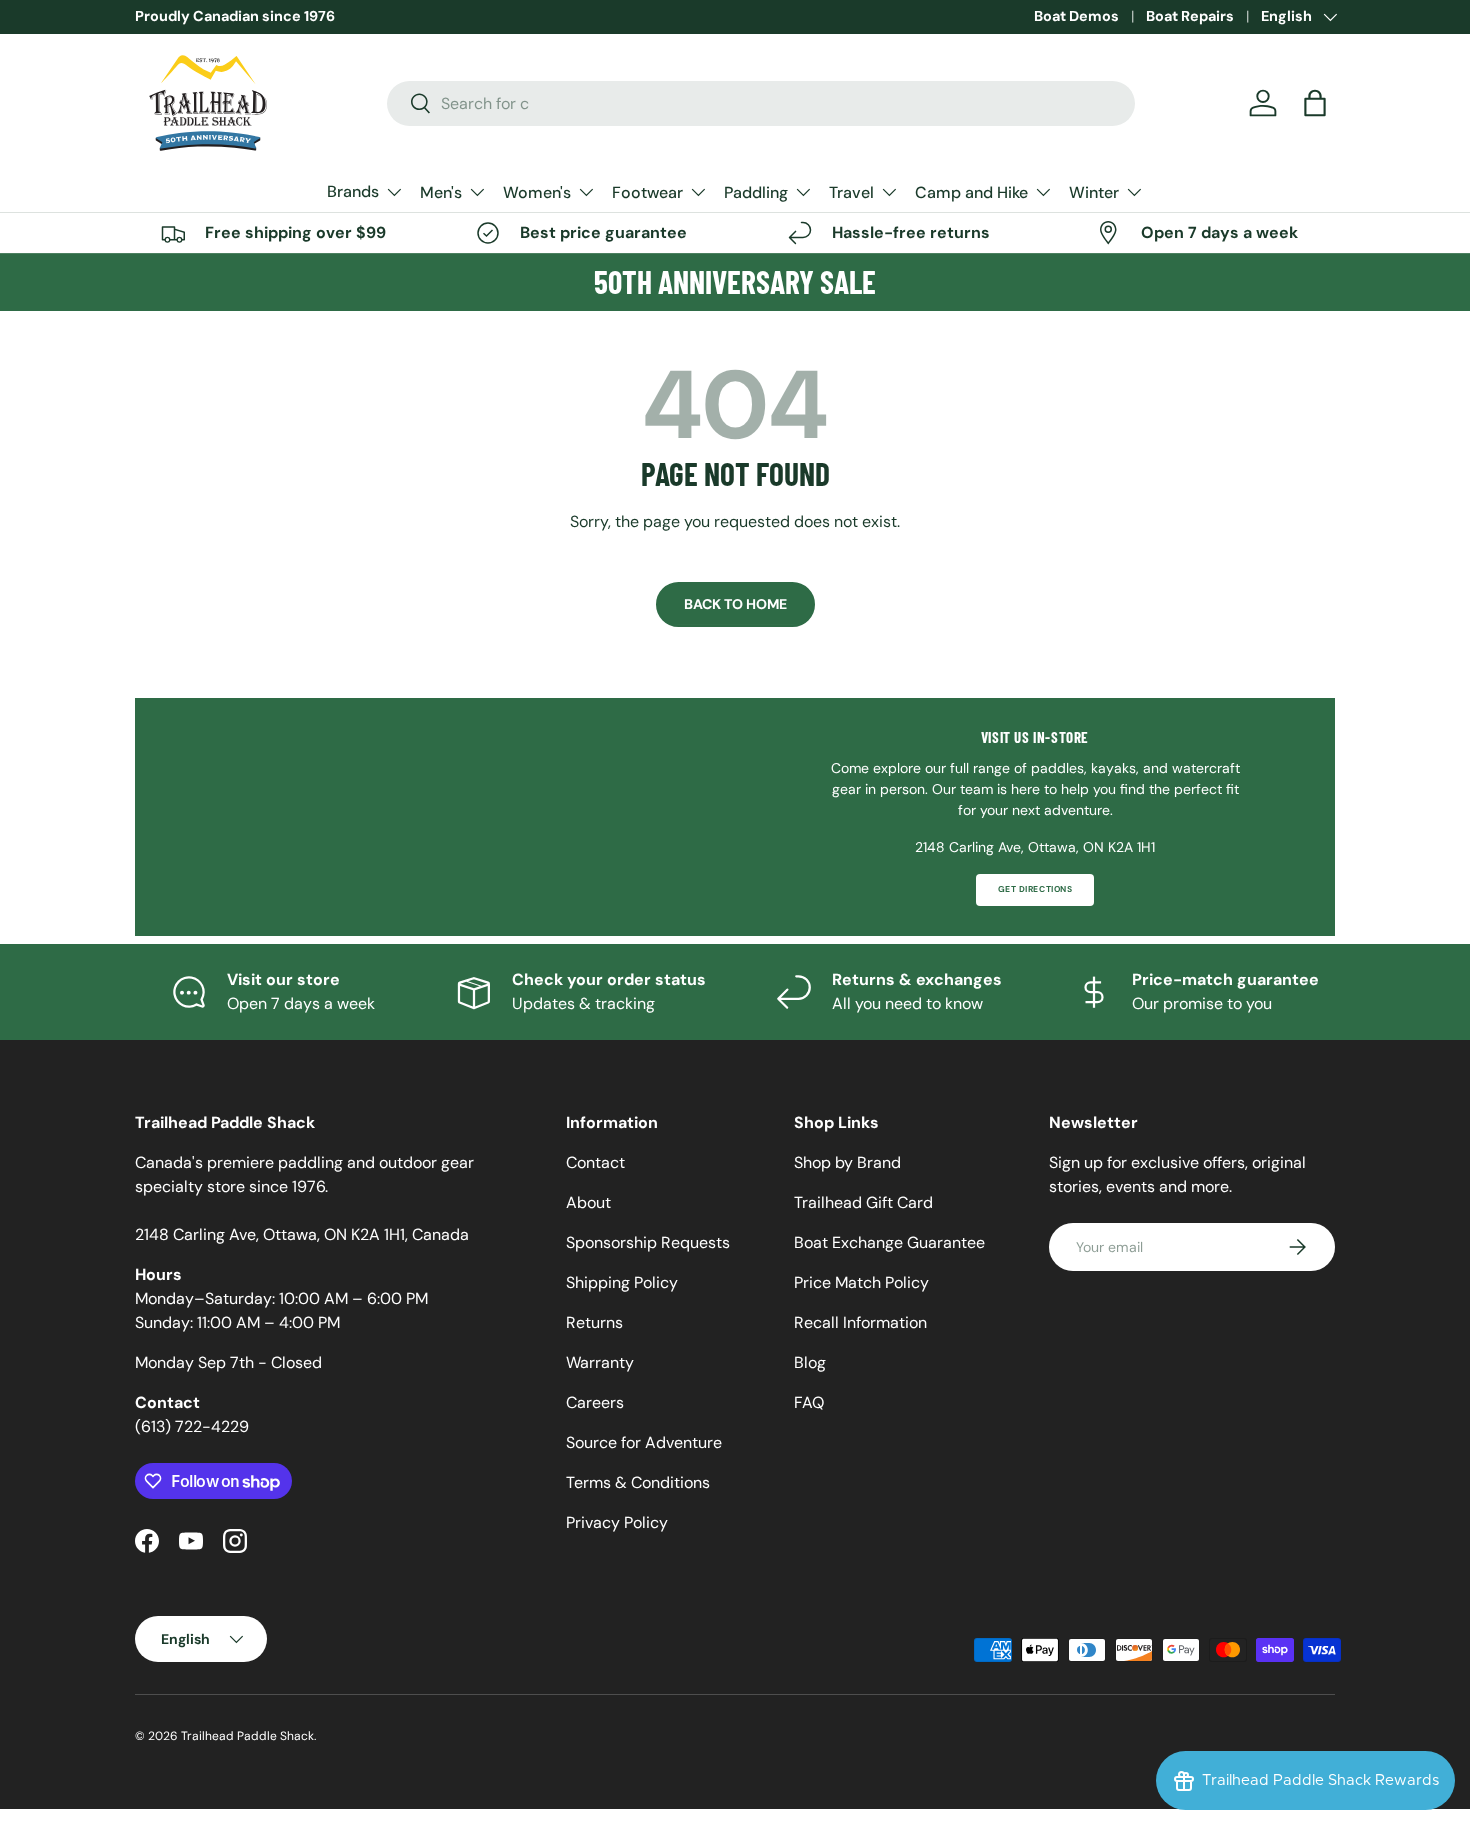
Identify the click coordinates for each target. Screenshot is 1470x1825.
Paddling (756, 192)
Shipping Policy (622, 1282)
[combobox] (761, 103)
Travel (851, 192)
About (588, 1202)
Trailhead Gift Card (863, 1202)
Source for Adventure (644, 1442)
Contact (595, 1162)
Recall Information (860, 1322)
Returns (594, 1322)
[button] (1315, 103)
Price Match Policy (861, 1282)
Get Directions (1035, 889)
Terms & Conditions (638, 1482)
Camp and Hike (971, 192)
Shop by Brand (847, 1162)
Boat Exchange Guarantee (889, 1242)
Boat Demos (1076, 16)
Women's (537, 192)
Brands (353, 191)
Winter (1094, 192)
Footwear (647, 192)
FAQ (809, 1402)
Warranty (600, 1362)
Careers (595, 1402)
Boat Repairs (1190, 16)
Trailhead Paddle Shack (247, 1736)
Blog (810, 1362)
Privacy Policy (617, 1522)
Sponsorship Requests (648, 1242)
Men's (441, 192)
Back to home (735, 604)
